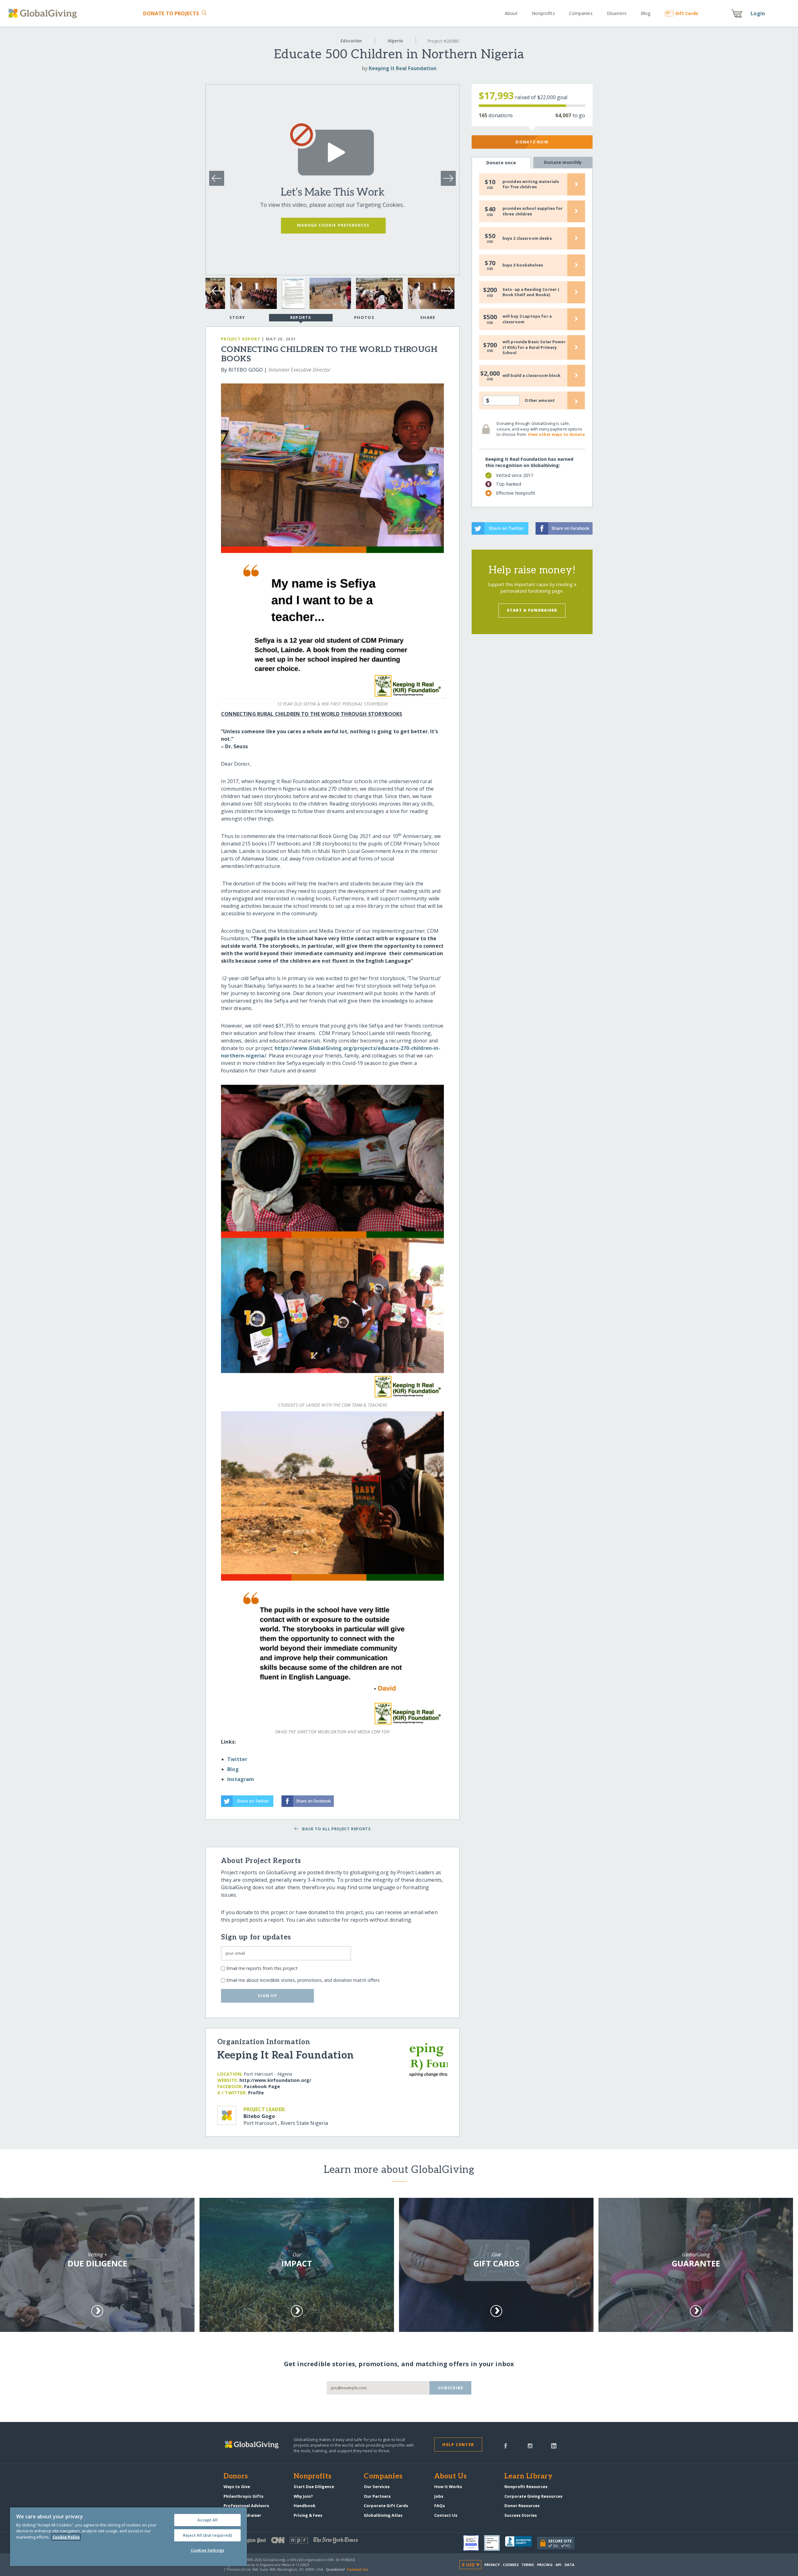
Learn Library (528, 2477)
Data (570, 2565)
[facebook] (506, 2445)
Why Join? (303, 2496)
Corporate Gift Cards (386, 2506)
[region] (128, 2537)
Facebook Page (262, 2086)
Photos (364, 317)
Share (428, 317)
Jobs (439, 2496)
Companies (581, 13)
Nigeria (395, 41)
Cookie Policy (66, 2537)
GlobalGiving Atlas (383, 2515)
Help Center (458, 2444)
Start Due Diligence (314, 2487)
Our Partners (377, 2496)
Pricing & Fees (308, 2515)
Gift (687, 13)
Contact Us (446, 2515)
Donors (236, 2477)
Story (237, 317)
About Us (451, 2477)
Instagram (241, 1779)
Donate (171, 13)
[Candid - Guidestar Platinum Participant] (495, 2543)
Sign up (267, 1996)
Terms (528, 2565)
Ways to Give (237, 2487)
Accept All (207, 2520)
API (558, 2565)
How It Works (448, 2487)
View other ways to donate (556, 434)
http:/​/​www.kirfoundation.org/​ (275, 2080)
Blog (646, 13)
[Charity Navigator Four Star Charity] (474, 2543)
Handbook (305, 2506)
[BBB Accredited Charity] (521, 2543)
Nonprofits (543, 13)
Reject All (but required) (207, 2535)
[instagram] (530, 2445)
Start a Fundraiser (532, 610)
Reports (301, 317)
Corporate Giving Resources (533, 2496)
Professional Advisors (246, 2506)
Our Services (377, 2487)
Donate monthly (563, 162)
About (511, 13)
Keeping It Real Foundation (403, 68)
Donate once (501, 163)
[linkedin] (554, 2445)
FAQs (440, 2506)
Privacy (492, 2565)
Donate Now (532, 142)
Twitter (237, 1759)
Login (758, 13)
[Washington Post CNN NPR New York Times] (311, 2542)
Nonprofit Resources (526, 2487)
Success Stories (521, 2515)
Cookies (511, 2565)
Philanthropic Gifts (243, 2496)
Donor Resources (522, 2506)
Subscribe (451, 2388)
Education (351, 41)
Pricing (545, 2565)
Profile (256, 2093)
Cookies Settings (207, 2550)
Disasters (617, 13)
